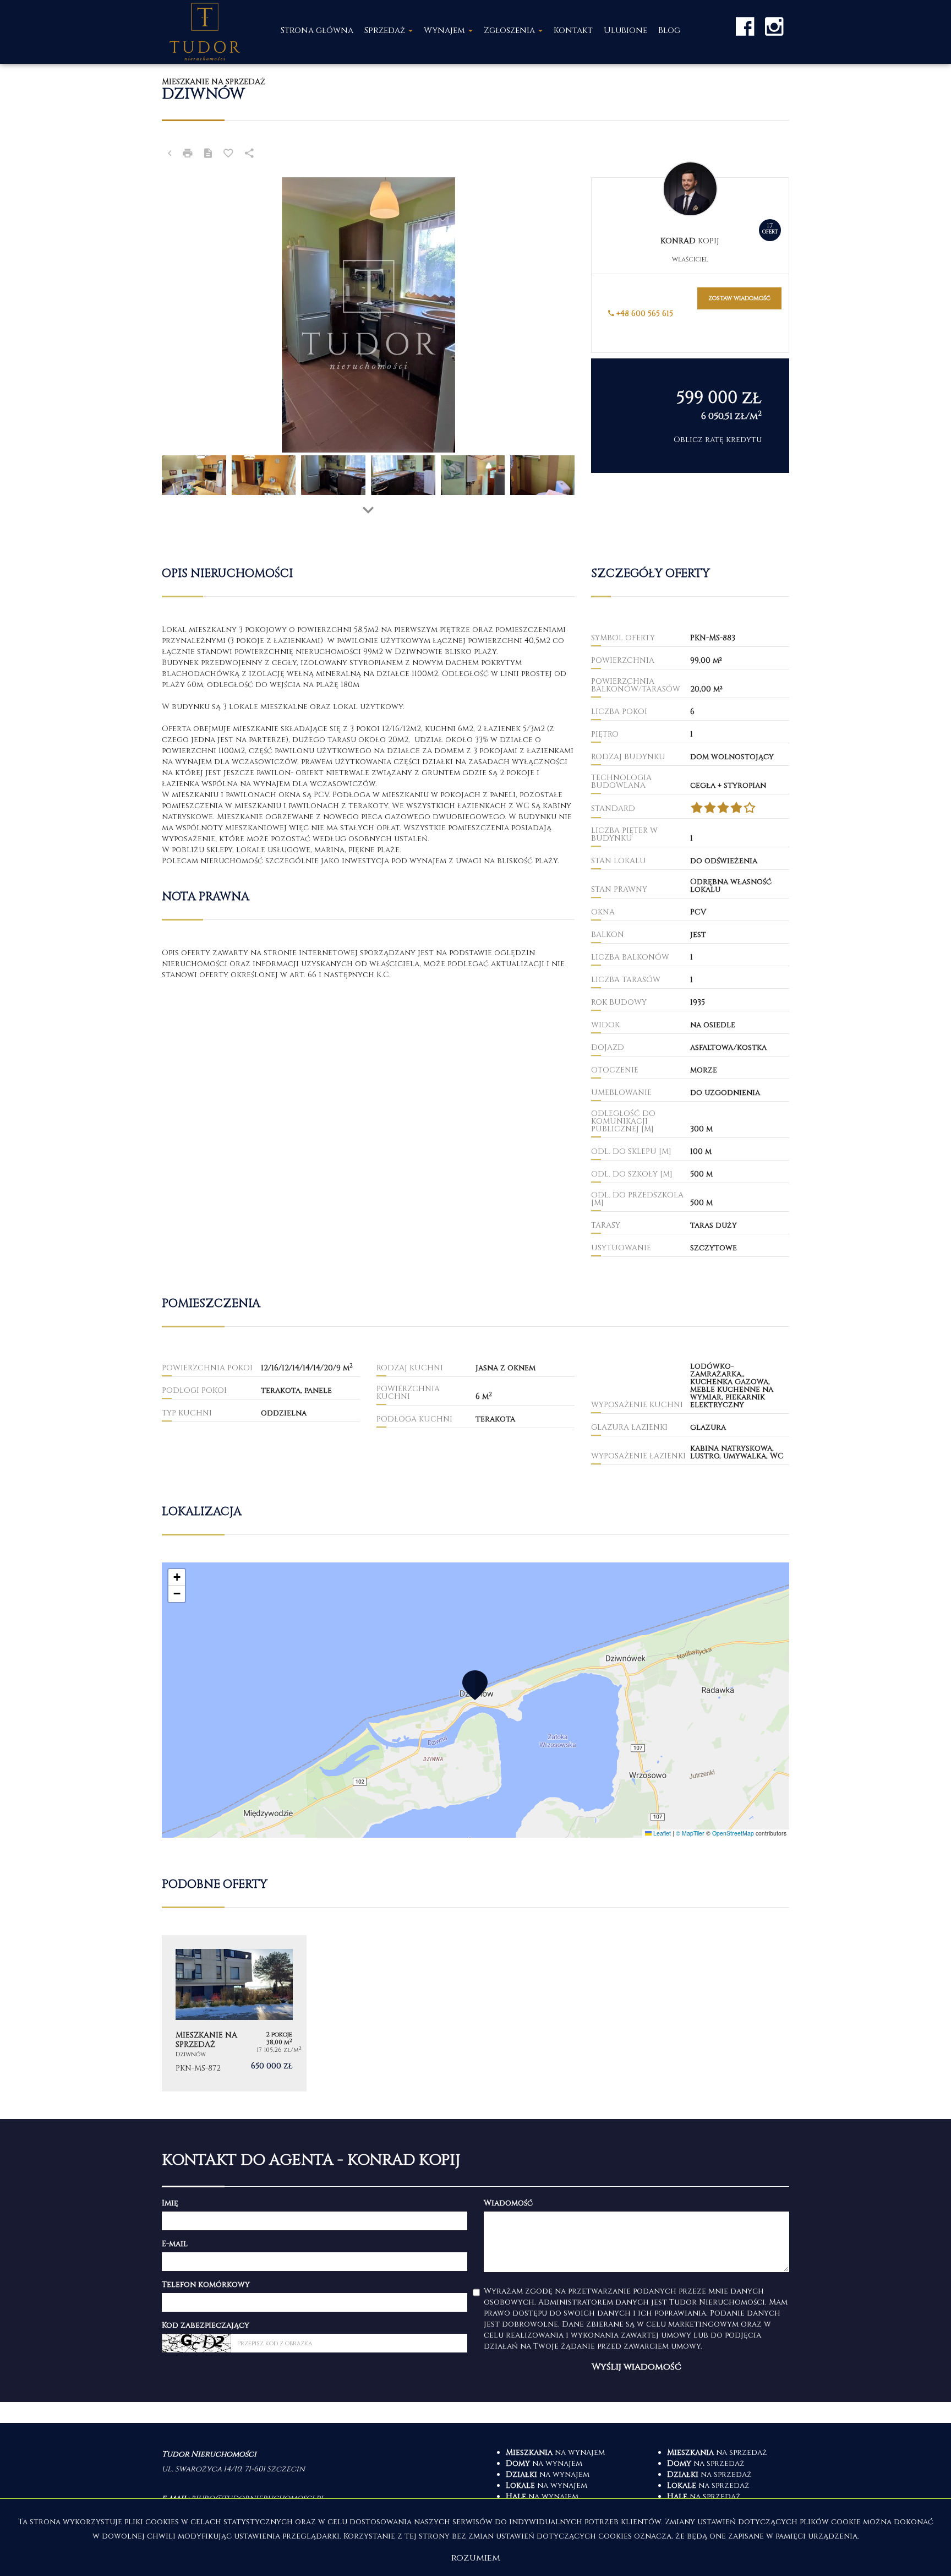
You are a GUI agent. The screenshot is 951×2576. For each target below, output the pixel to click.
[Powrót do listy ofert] (170, 155)
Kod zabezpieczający (206, 2325)
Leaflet (661, 1833)
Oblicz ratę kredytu (718, 440)
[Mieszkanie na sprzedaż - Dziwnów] (234, 2013)
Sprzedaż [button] (386, 31)
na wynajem (555, 2452)
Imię (170, 2203)
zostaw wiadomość (739, 298)
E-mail (175, 2244)
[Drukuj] (188, 155)
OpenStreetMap (733, 1833)
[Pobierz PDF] (208, 155)
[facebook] (745, 26)
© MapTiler (690, 1833)
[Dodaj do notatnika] (228, 155)
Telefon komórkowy (206, 2284)
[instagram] (774, 26)
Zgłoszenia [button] (510, 31)
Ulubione (625, 31)
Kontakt (573, 31)
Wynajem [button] (446, 31)
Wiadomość (508, 2203)
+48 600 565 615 (644, 314)
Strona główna (317, 31)
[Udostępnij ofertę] (249, 155)
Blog (669, 31)
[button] (475, 1685)
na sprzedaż (717, 2452)
